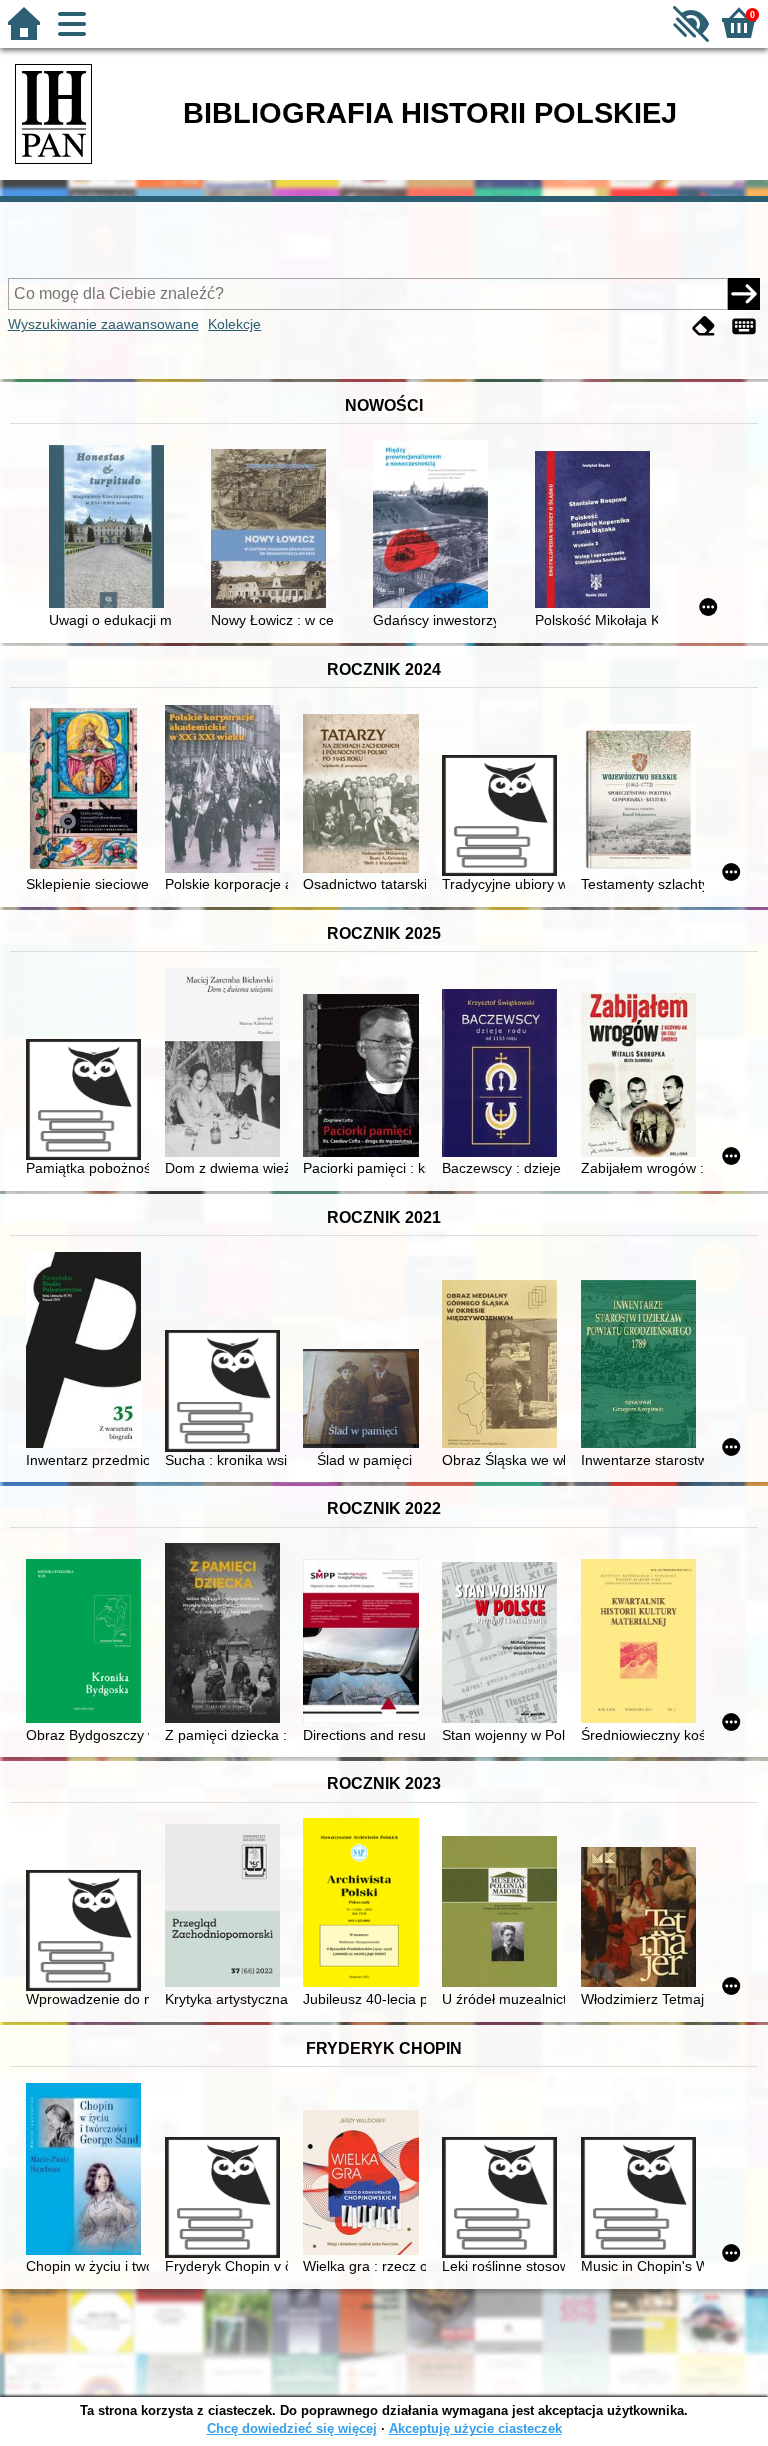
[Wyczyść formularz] (704, 326)
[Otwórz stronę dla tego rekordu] (110, 528)
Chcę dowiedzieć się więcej (292, 2428)
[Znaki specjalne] (744, 326)
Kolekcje (234, 324)
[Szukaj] (744, 294)
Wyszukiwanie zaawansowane (103, 324)
